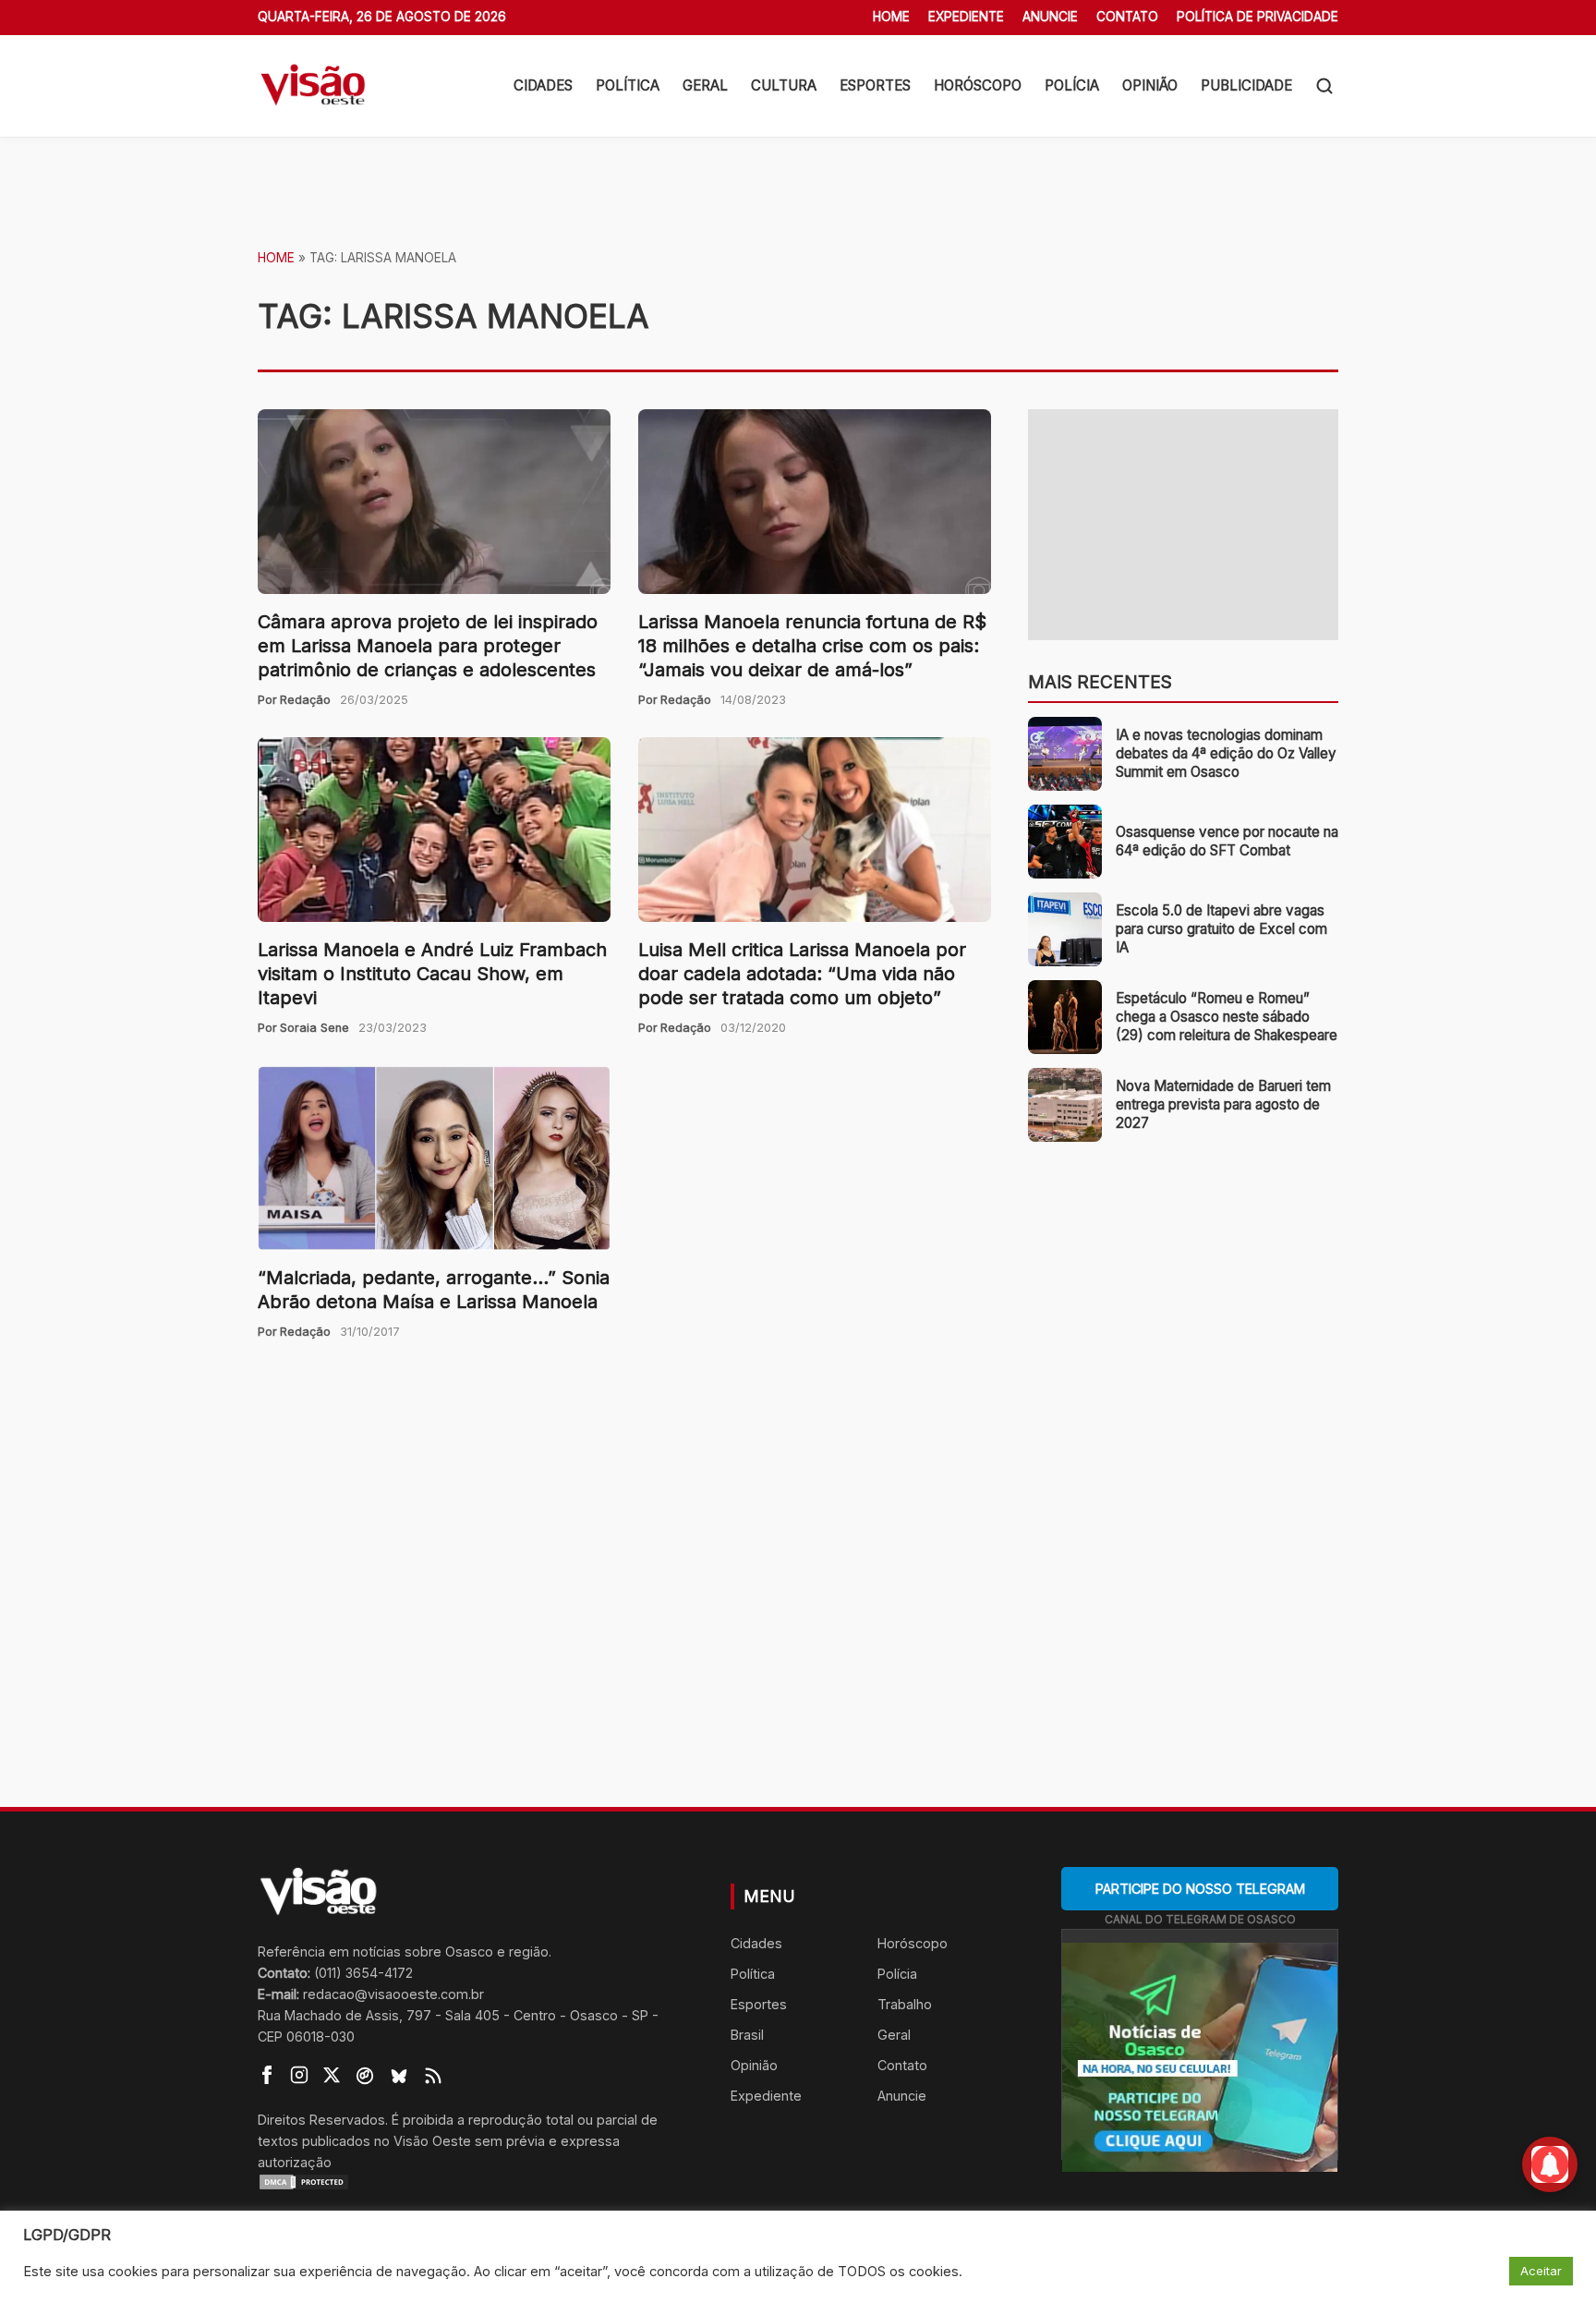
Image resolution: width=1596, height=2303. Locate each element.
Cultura (784, 85)
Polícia (1072, 85)
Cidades (543, 85)
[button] (1324, 86)
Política (628, 85)
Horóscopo (978, 85)
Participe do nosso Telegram (1200, 1889)
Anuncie (1050, 17)
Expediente (966, 17)
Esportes (875, 85)
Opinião (1150, 85)
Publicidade (1246, 85)
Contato (1127, 17)
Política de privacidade (1257, 17)
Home (891, 17)
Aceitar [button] (1541, 2271)
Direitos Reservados (321, 2120)
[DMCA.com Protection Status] (471, 2182)
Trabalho (905, 2004)
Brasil (747, 2035)
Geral (705, 85)
